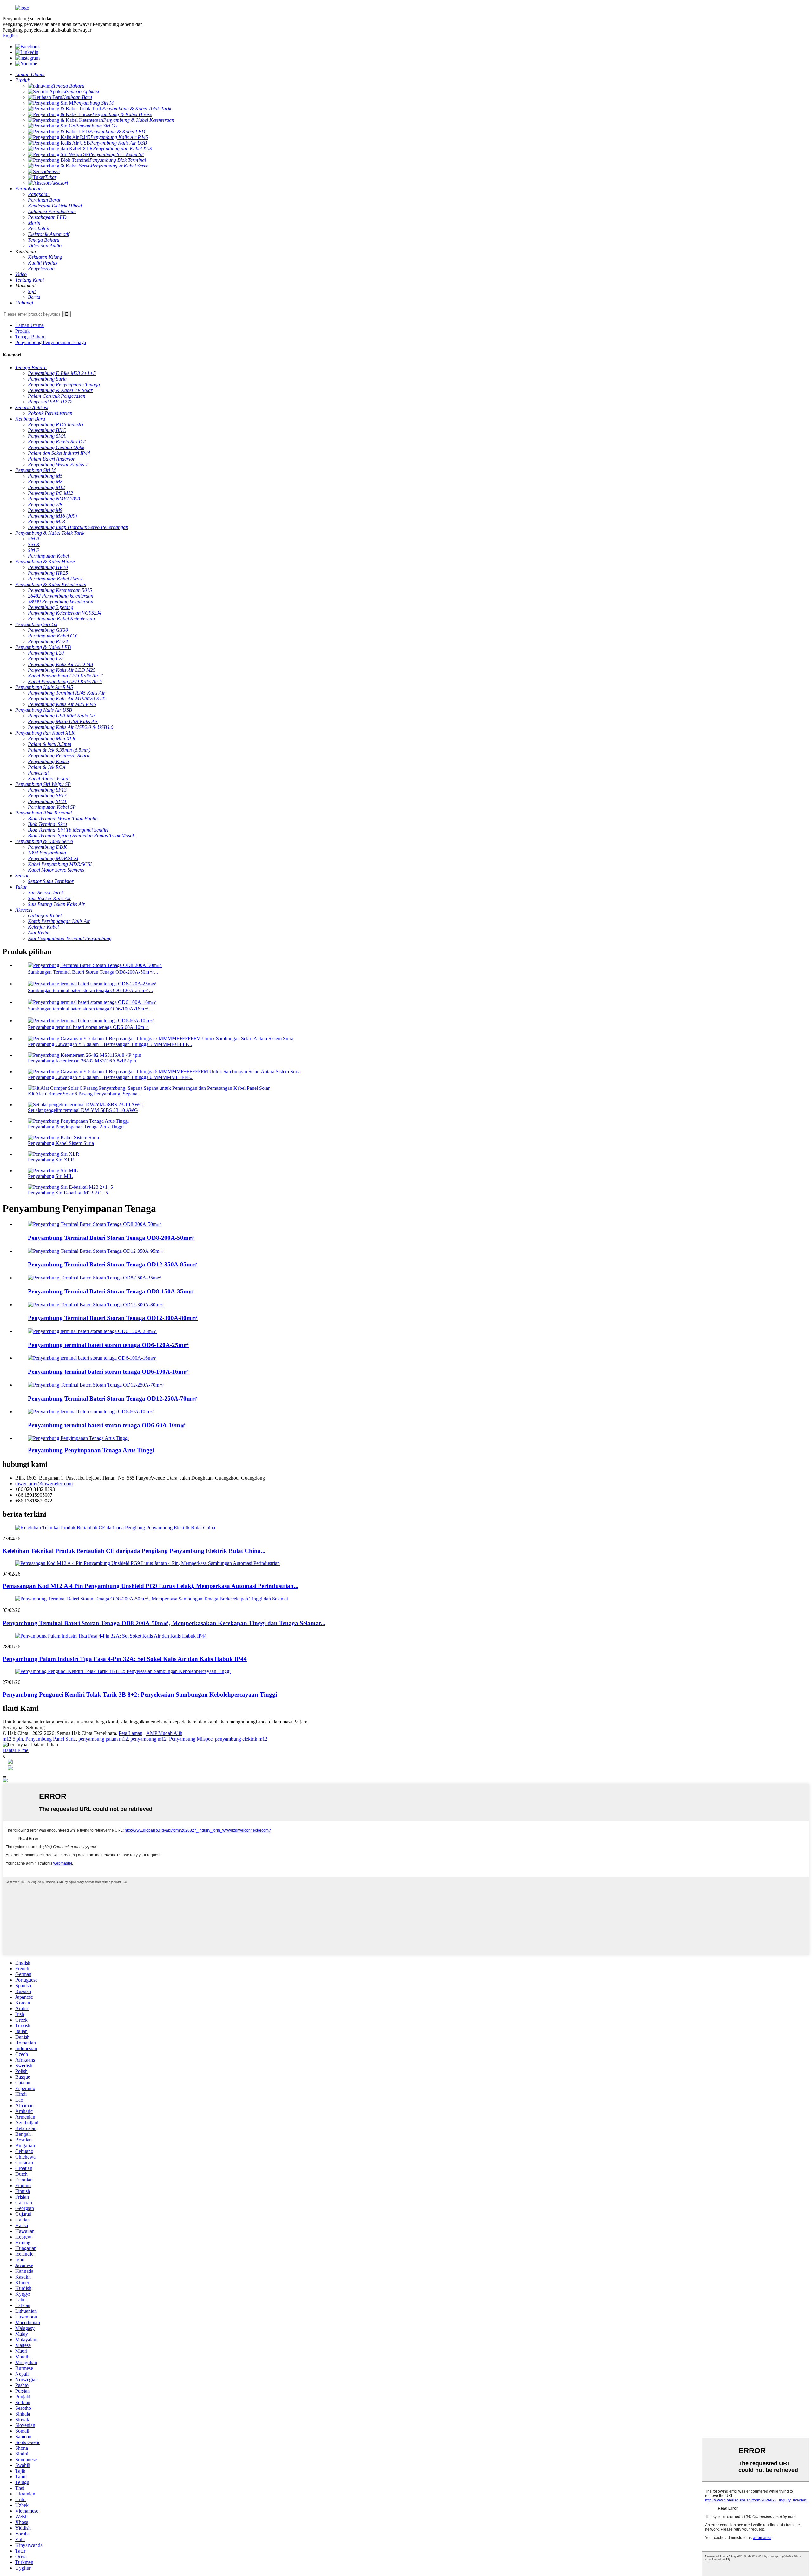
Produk (23, 331)
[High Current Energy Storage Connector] (78, 1438)
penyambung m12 (148, 1739)
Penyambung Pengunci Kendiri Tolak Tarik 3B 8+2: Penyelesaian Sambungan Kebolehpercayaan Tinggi (140, 1694)
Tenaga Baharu (30, 337)
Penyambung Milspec (191, 1739)
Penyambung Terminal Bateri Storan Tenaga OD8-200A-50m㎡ (111, 1238)
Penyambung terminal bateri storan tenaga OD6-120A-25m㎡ (109, 1345)
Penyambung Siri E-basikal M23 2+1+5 (68, 1193)
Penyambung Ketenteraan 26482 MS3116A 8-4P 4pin (82, 1061)
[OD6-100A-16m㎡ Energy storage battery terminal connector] (92, 1358)
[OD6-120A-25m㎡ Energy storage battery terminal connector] (92, 1331)
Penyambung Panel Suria (51, 1739)
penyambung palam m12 (103, 1739)
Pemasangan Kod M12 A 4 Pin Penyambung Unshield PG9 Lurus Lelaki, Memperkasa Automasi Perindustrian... (151, 1586)
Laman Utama (29, 325)
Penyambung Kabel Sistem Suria (61, 1143)
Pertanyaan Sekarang (24, 1727)
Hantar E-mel (16, 1750)
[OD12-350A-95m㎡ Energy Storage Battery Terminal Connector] (96, 1251)
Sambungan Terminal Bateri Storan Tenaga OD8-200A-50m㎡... (93, 972)
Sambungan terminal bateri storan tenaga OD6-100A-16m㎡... (90, 1009)
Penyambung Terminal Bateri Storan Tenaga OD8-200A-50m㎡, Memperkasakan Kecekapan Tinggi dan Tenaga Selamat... (164, 1623)
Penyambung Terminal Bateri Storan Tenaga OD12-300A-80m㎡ (113, 1318)
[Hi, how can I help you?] (5, 1781)
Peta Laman (131, 1733)
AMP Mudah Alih (164, 1733)
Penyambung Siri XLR (51, 1160)
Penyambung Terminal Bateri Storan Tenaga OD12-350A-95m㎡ (113, 1264)
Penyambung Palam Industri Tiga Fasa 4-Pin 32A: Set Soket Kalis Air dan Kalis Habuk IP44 (125, 1659)
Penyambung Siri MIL (50, 1176)
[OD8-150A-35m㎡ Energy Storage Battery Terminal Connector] (95, 1278)
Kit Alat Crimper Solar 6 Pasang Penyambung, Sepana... (85, 1094)
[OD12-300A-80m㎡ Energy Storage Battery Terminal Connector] (96, 1305)
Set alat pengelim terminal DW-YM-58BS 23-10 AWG (83, 1110)
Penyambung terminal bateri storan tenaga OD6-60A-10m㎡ (88, 1027)
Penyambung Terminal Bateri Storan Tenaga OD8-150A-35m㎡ (111, 1291)
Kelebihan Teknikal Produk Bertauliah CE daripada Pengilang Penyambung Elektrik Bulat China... (134, 1551)
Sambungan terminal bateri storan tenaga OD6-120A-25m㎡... (90, 990)
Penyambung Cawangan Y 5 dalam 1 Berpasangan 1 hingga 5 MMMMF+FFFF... (110, 1044)
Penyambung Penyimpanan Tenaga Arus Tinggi (76, 1127)
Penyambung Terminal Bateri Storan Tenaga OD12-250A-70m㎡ (113, 1399)
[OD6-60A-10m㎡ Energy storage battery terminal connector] (91, 1412)
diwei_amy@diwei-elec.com (44, 1484)
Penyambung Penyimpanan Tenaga (51, 342)
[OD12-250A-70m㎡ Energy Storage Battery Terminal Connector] (96, 1385)
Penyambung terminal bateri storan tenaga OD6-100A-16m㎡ (109, 1372)
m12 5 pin (13, 1739)
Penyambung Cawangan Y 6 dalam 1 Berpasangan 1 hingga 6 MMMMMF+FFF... (111, 1077)
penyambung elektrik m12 (241, 1739)
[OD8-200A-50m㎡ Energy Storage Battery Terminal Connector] (95, 1224)
